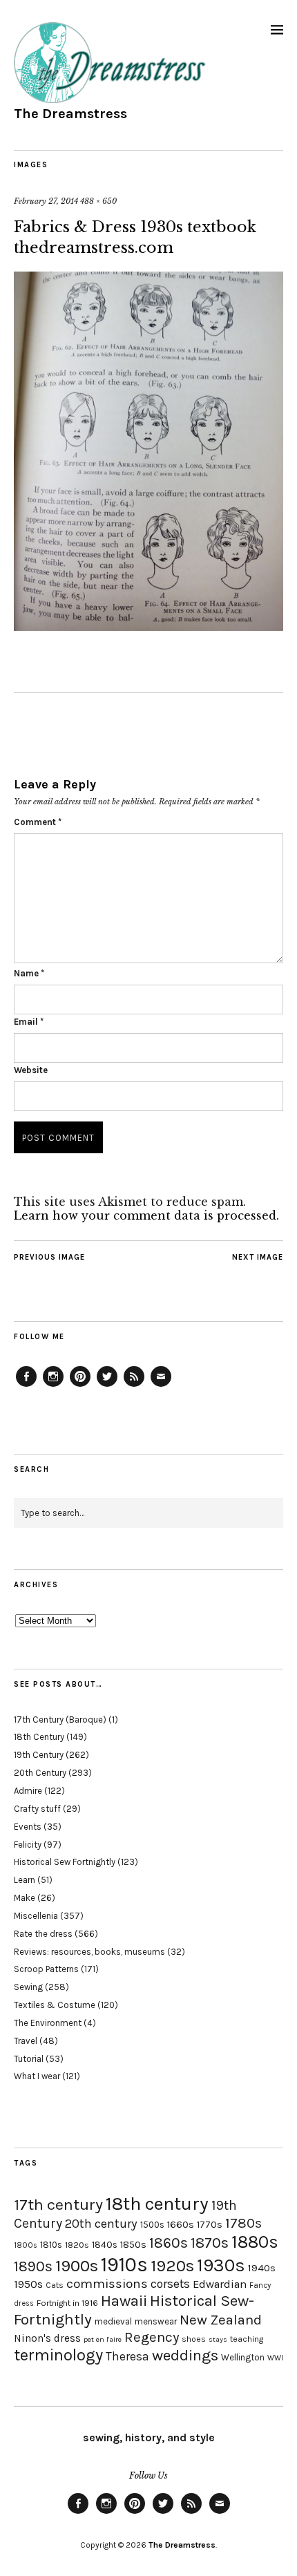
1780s (243, 2223)
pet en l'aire (103, 2339)
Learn (25, 1880)
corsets (170, 2284)
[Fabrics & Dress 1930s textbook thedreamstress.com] (148, 627)
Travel (26, 2041)
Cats (55, 2285)
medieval (113, 2321)
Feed (134, 1386)
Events (28, 1827)
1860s (169, 2243)
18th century (157, 2204)
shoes (194, 2339)
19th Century (39, 1755)
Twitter (107, 1386)
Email (29, 1022)
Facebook (26, 1386)
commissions (107, 2284)
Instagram (53, 1386)
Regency (152, 2337)
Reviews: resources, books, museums (89, 1952)
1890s (33, 2266)
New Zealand (221, 2320)
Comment (38, 822)
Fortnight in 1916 (67, 2303)
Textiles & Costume (55, 2005)
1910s (124, 2264)
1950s (28, 2284)
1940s (262, 2268)
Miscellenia (36, 1916)
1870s (210, 2243)
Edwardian (220, 2284)
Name (29, 973)
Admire (28, 1791)
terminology (58, 2355)
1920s (172, 2266)
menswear (156, 2321)
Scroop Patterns (46, 1969)
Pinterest (80, 1386)
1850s (133, 2245)
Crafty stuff (37, 1809)
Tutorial (29, 2059)
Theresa (127, 2356)
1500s (152, 2225)
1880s (255, 2242)
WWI (275, 2358)
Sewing (28, 1987)
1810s (51, 2245)
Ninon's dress (47, 2338)
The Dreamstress (70, 114)
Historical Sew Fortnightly (65, 1862)
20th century (101, 2224)
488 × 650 (98, 201)
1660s (181, 2225)
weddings (185, 2355)
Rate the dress (43, 1934)
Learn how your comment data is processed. (146, 1215)
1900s (77, 2266)
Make (25, 1898)
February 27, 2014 (46, 201)
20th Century (40, 1773)
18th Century (39, 1737)
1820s (77, 2245)
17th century (58, 2205)
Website (31, 1070)
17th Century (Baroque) (60, 1720)
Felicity (28, 1845)
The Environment (48, 2023)
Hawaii (124, 2301)
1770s (210, 2225)
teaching (247, 2339)
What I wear (37, 2076)
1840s (105, 2244)
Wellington (243, 2357)
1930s (221, 2265)
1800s (26, 2245)
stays (218, 2339)
